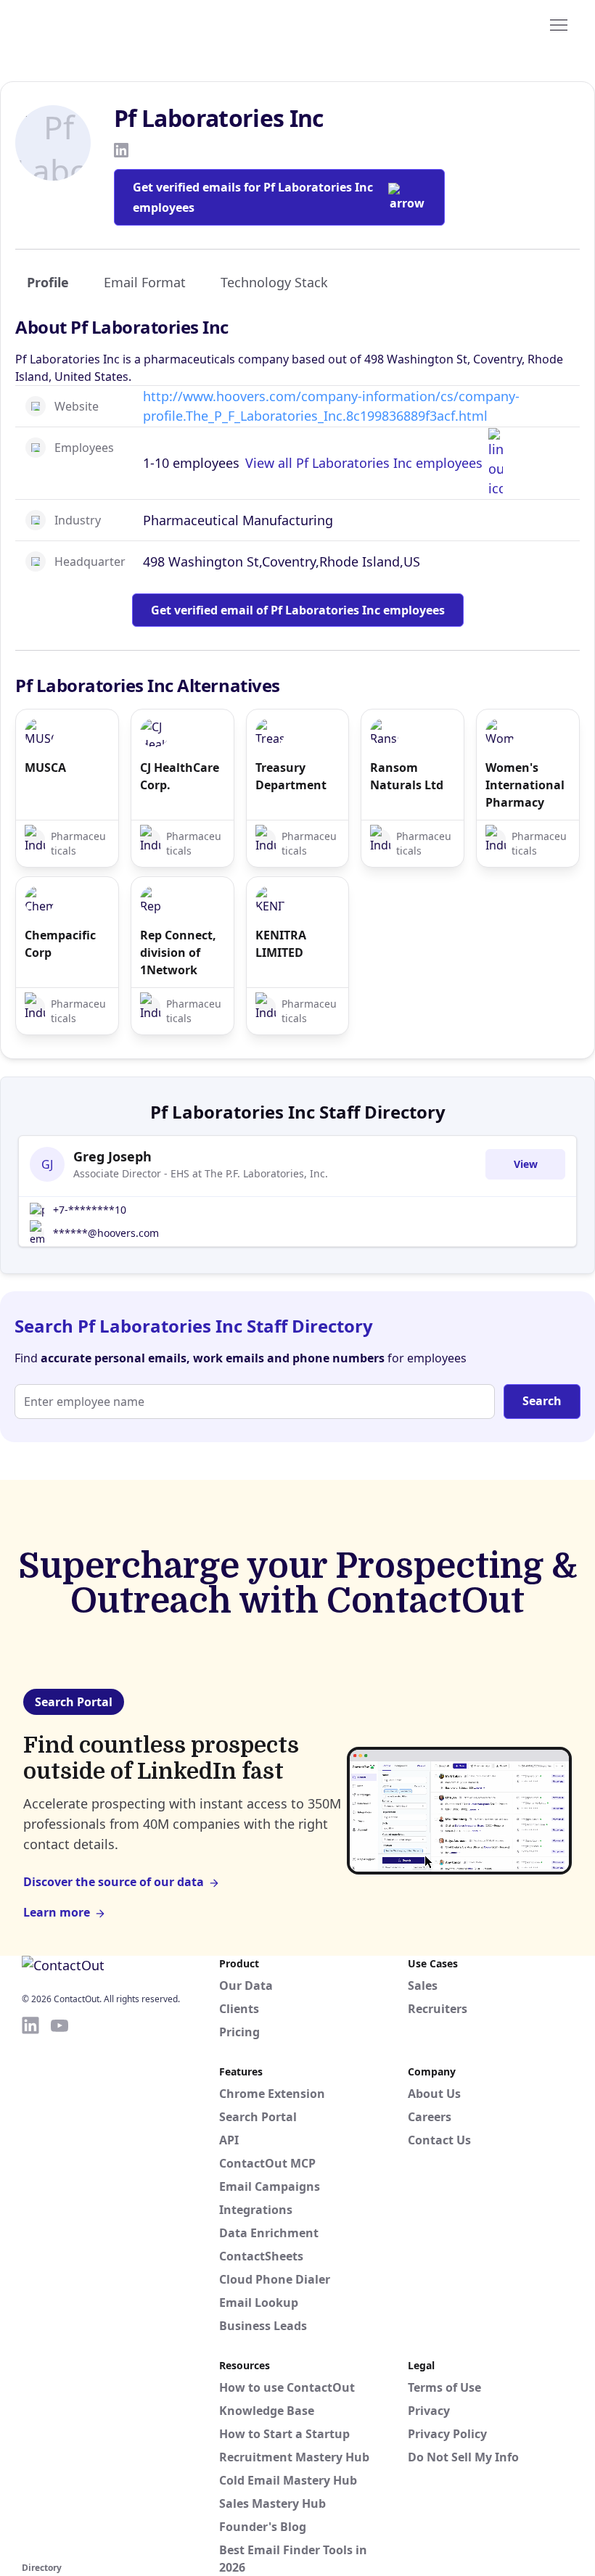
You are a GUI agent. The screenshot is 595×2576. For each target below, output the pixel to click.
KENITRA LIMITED (281, 944)
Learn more (57, 1912)
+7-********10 (90, 1210)
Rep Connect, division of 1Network (178, 952)
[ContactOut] (93, 24)
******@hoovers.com (106, 1233)
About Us (434, 2094)
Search (542, 1401)
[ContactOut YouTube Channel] (59, 2287)
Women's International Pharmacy (525, 785)
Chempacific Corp (60, 944)
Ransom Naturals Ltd (407, 776)
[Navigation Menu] (559, 24)
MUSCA (45, 768)
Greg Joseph (112, 1156)
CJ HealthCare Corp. (180, 776)
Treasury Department (291, 776)
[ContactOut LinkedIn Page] (30, 2287)
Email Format (145, 282)
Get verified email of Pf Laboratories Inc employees (298, 610)
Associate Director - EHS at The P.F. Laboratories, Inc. (201, 1173)
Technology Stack (274, 282)
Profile (48, 282)
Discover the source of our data (114, 1882)
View (526, 1164)
